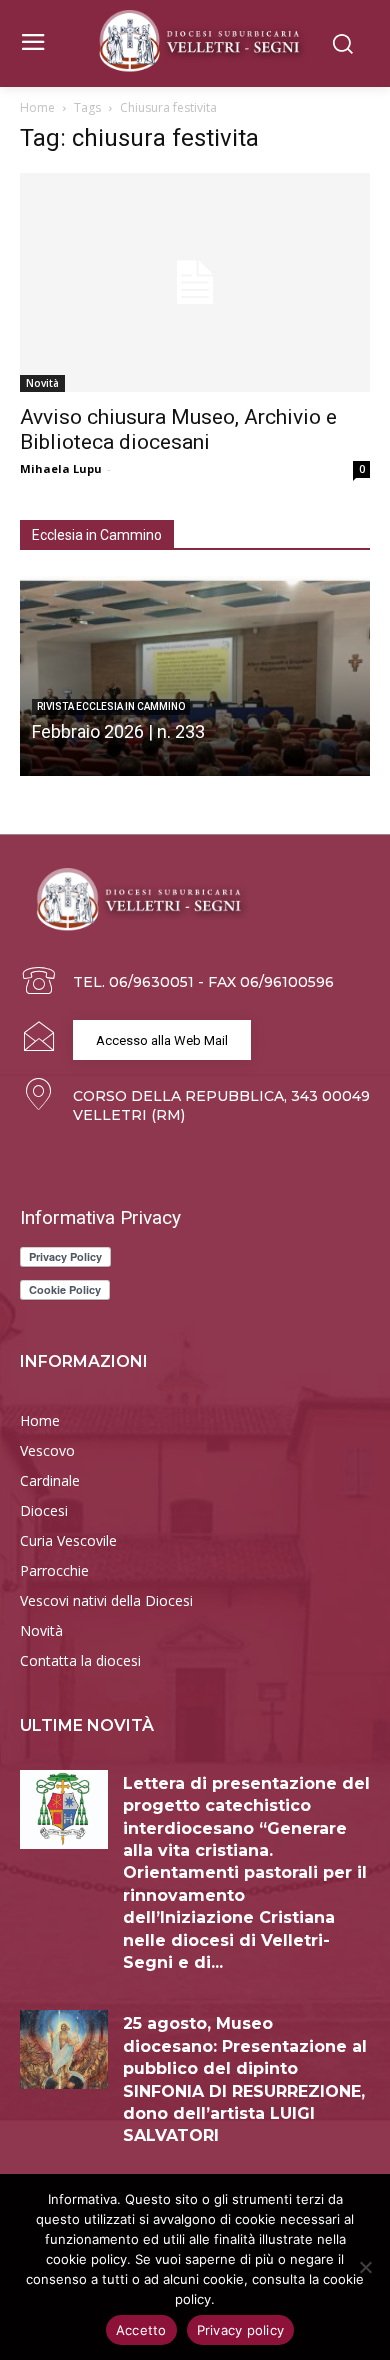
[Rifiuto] (365, 2267)
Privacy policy (241, 2330)
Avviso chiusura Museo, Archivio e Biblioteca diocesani (178, 429)
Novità (42, 383)
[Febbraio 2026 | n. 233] (195, 676)
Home (37, 107)
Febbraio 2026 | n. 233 (118, 731)
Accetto (141, 2330)
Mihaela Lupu (61, 468)
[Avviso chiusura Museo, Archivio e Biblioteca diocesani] (195, 282)
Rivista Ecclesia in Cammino (111, 706)
